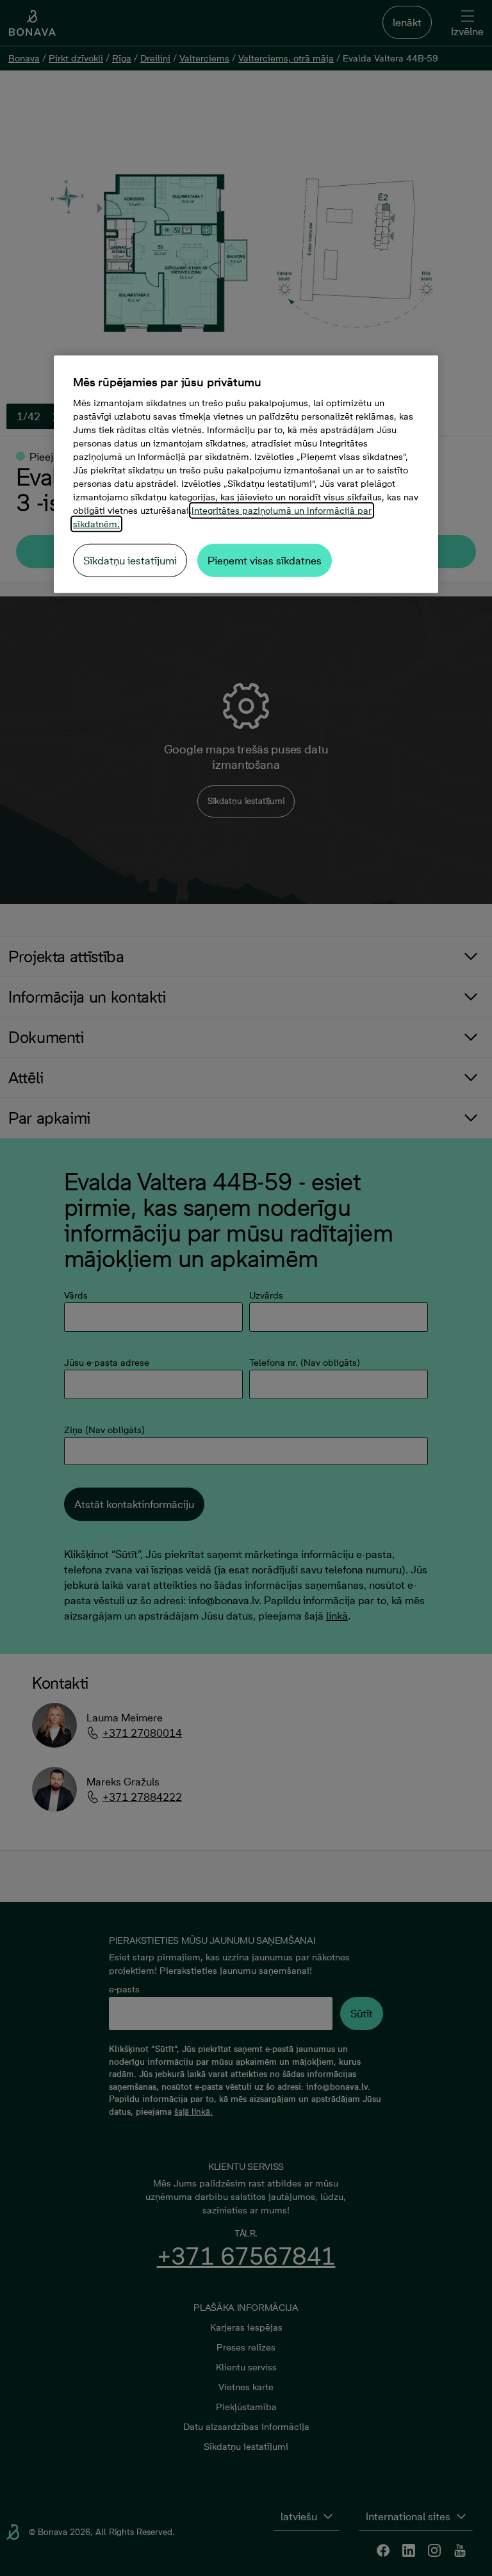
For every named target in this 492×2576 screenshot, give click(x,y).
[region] (246, 474)
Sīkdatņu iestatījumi (130, 561)
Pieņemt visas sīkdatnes (265, 561)
